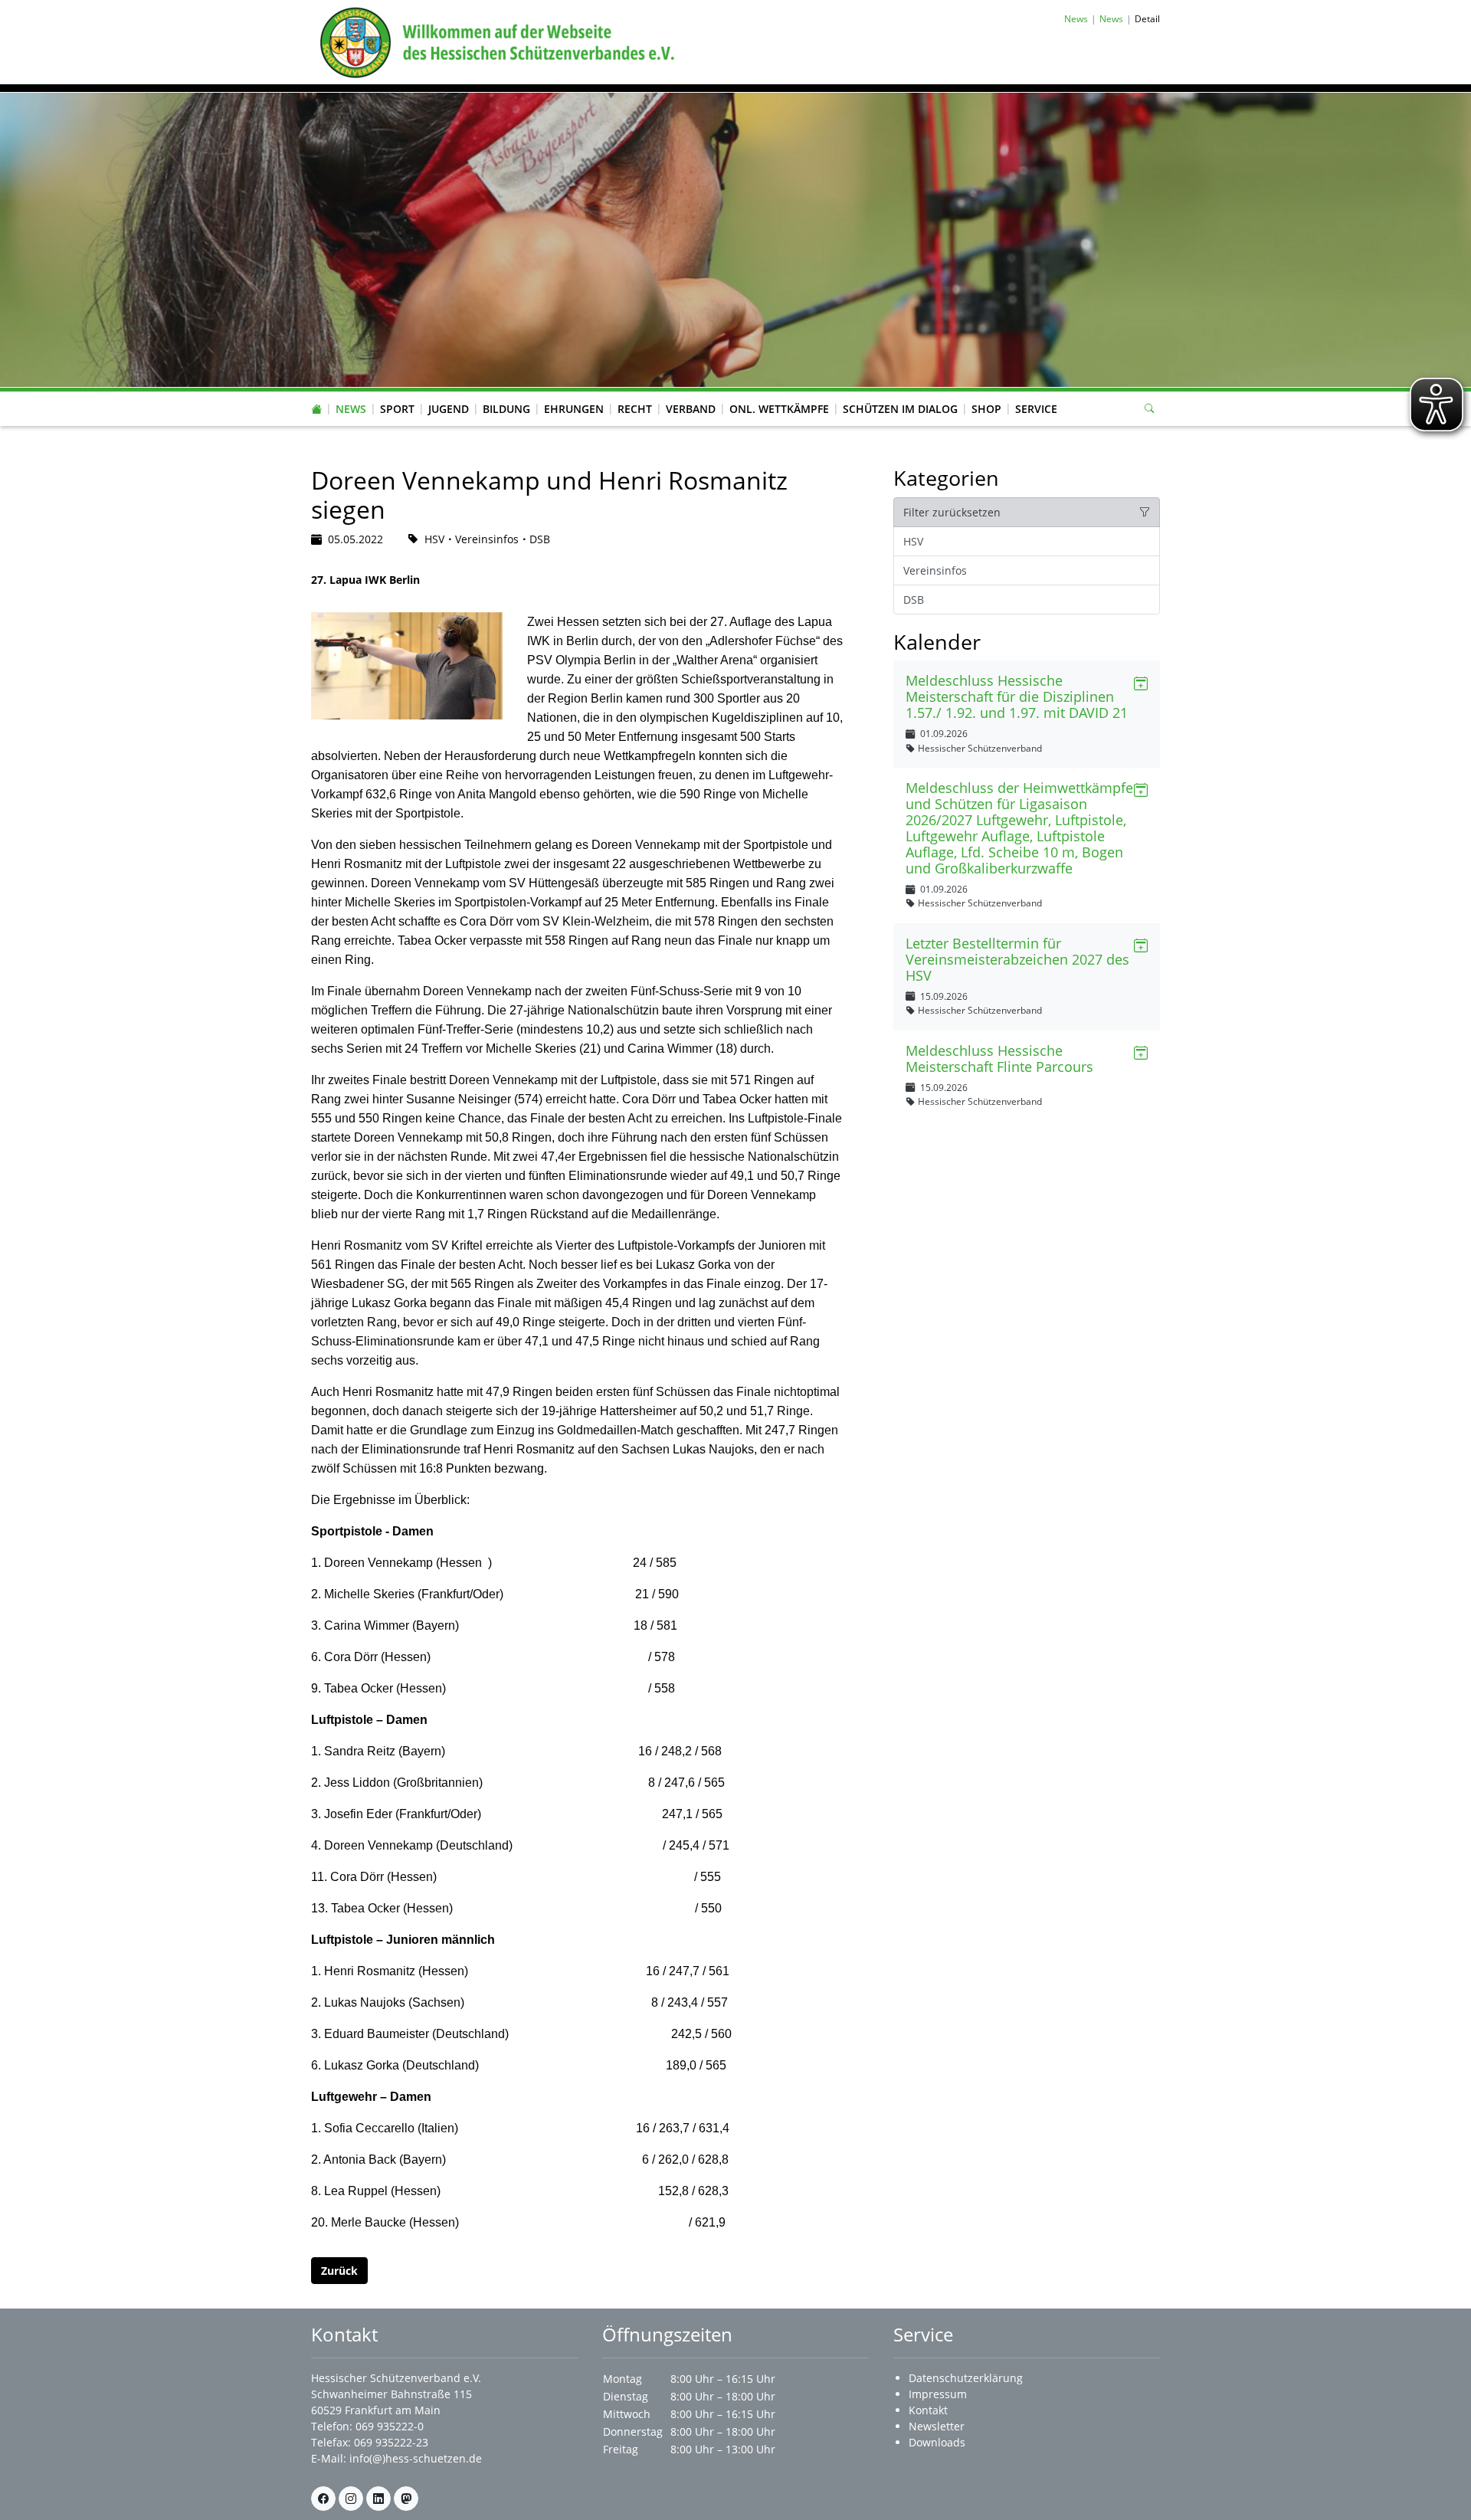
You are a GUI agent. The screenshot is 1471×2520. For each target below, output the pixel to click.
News (351, 409)
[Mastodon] (406, 2499)
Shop (986, 409)
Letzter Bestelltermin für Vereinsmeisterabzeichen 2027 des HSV (1017, 959)
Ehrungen (574, 409)
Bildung (506, 409)
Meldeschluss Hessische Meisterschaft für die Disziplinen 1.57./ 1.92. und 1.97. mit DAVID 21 (1017, 696)
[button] (351, 394)
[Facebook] (323, 2499)
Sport (397, 409)
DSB (914, 600)
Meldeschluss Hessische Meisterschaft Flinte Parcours (999, 1058)
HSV (913, 541)
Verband (691, 409)
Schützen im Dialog (900, 409)
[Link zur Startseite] (494, 41)
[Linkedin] (378, 2499)
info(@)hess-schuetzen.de (416, 2458)
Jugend (449, 409)
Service (1036, 409)
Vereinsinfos (935, 570)
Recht (635, 409)
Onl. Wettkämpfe (779, 409)
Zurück (339, 2271)
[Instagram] (351, 2499)
